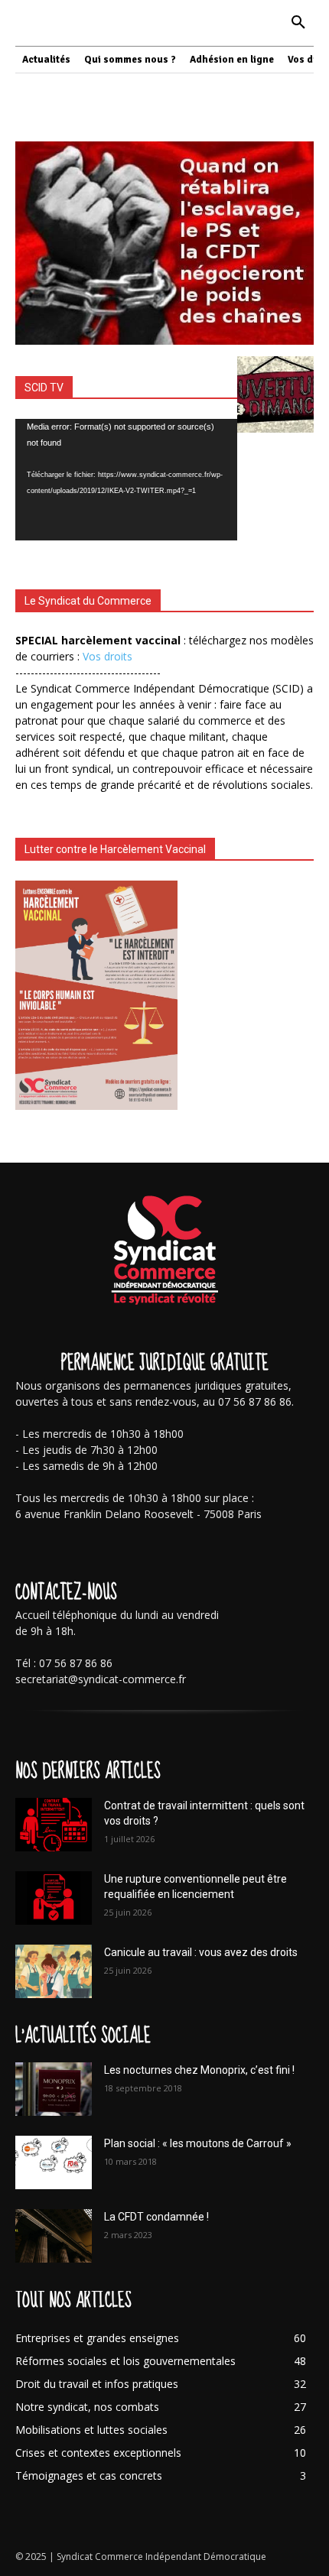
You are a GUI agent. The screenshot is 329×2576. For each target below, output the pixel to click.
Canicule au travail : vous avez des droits (201, 1952)
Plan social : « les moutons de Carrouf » (198, 2143)
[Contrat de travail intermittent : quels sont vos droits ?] (54, 1825)
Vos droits (107, 656)
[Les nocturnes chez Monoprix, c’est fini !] (54, 2089)
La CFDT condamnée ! (156, 2217)
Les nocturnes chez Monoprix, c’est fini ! (199, 2070)
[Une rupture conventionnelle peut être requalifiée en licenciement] (54, 1898)
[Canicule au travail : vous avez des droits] (54, 1971)
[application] (126, 480)
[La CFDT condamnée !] (54, 2236)
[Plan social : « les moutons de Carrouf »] (54, 2162)
